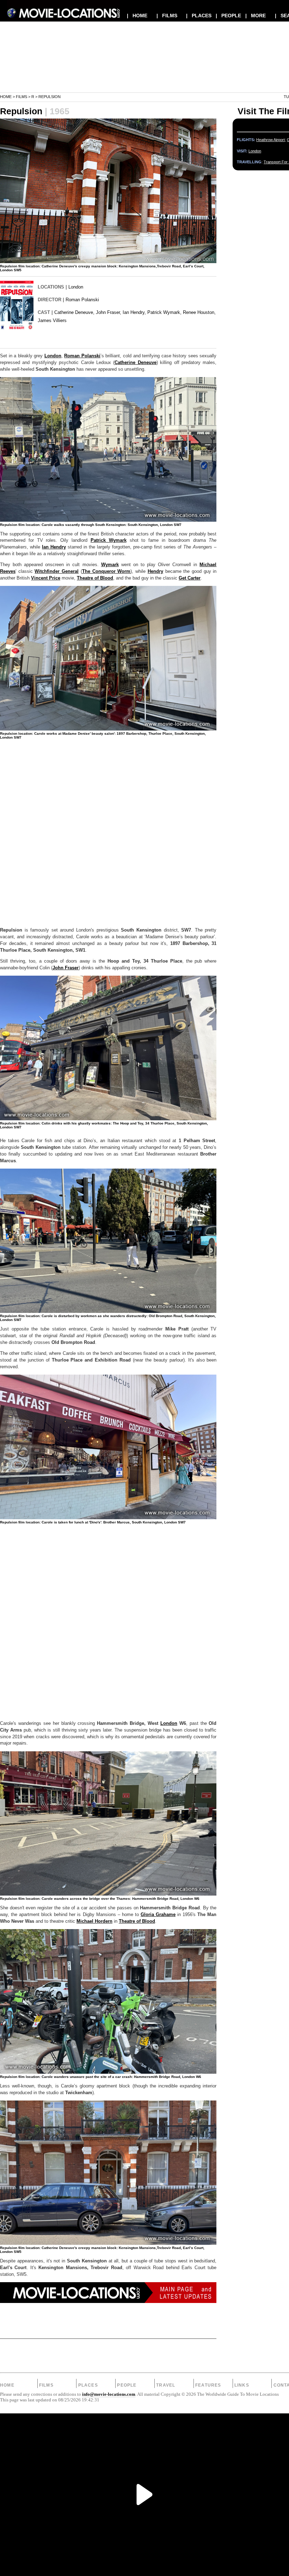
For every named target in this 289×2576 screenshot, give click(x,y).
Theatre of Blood (95, 578)
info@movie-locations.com (109, 2394)
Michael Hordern (94, 1921)
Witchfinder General (57, 571)
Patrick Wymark (109, 540)
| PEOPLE (228, 16)
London (76, 287)
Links (242, 2385)
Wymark (110, 565)
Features (208, 2385)
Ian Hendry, (134, 312)
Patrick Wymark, (164, 312)
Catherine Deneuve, (74, 312)
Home (6, 97)
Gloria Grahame (158, 1915)
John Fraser (66, 968)
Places (88, 2385)
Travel (166, 2385)
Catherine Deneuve (135, 363)
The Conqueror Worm (106, 571)
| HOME (137, 16)
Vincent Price (46, 578)
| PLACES (199, 16)
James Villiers (52, 320)
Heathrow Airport (270, 140)
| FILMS (167, 16)
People (127, 2385)
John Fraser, (109, 312)
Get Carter (190, 578)
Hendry (155, 571)
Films (21, 97)
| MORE (256, 16)
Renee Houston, (199, 312)
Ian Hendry (54, 547)
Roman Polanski (82, 300)
